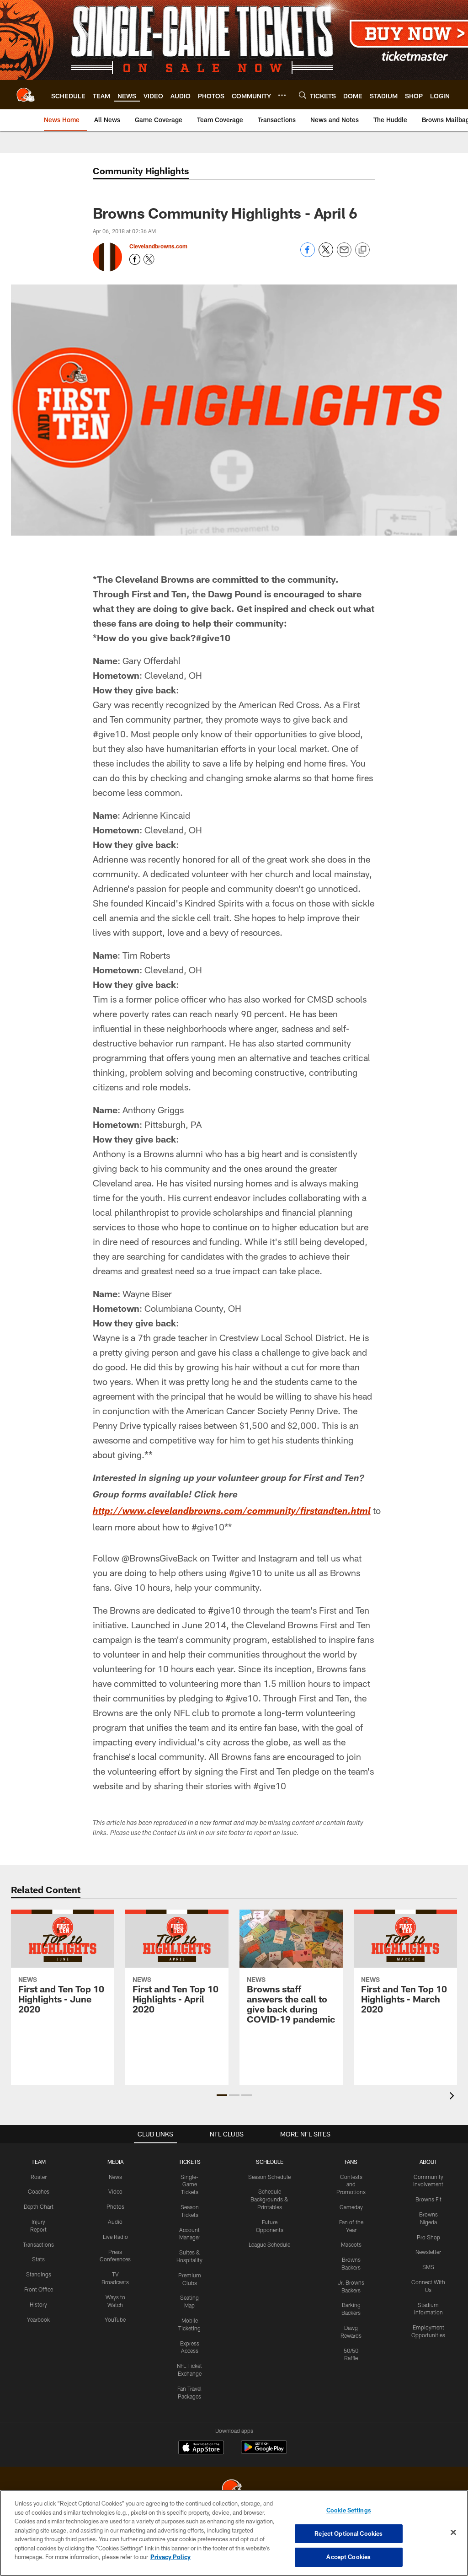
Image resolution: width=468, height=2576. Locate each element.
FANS (351, 2162)
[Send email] (344, 255)
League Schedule (269, 2244)
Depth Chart (39, 2206)
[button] (222, 2095)
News (115, 2177)
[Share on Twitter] (326, 255)
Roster (39, 2177)
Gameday (351, 2207)
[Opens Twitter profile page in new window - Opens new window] (149, 259)
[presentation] (453, 2097)
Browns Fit (428, 2199)
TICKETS (190, 2162)
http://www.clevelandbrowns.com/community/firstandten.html (232, 1512)
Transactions (38, 2244)
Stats (38, 2259)
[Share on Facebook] (308, 255)
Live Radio (115, 2237)
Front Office (39, 2289)
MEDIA (115, 2162)
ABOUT (428, 2162)
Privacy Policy (170, 2557)
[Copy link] (362, 250)
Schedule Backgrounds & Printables (269, 2199)
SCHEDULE (270, 2162)
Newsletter (428, 2252)
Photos (115, 2206)
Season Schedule (269, 2177)
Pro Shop (428, 2237)
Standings (39, 2274)
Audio (115, 2222)
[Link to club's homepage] (26, 95)
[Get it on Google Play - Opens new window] (264, 2452)
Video (115, 2191)
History (38, 2304)
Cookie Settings (349, 2510)
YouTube (115, 2319)
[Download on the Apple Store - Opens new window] (201, 2448)
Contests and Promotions (351, 2184)
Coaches (39, 2191)
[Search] (303, 95)
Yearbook (38, 2319)
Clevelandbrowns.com (158, 246)
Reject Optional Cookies (348, 2533)
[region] (234, 2533)
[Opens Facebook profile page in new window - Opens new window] (135, 259)
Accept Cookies (348, 2557)
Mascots (351, 2244)
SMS (428, 2267)
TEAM (39, 2162)
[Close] (453, 2533)
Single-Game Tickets (189, 2184)
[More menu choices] (282, 95)
